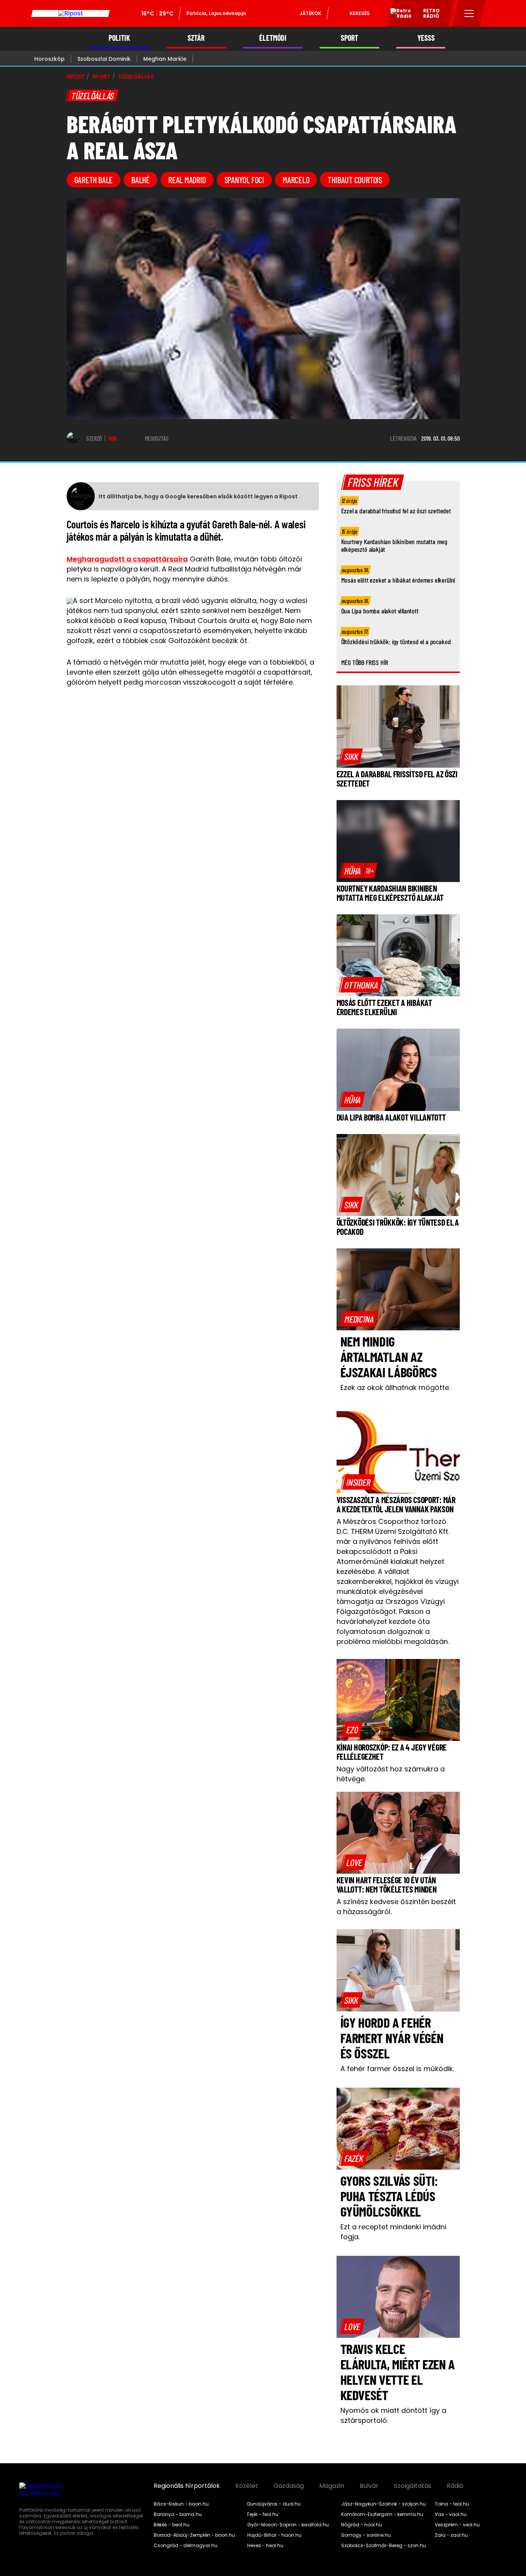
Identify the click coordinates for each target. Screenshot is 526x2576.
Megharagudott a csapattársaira (127, 559)
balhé (141, 180)
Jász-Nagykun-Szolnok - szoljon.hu (384, 2504)
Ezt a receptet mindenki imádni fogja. (393, 2232)
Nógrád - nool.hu (362, 2525)
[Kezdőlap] (70, 13)
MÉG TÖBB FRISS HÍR (365, 662)
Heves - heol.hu (265, 2546)
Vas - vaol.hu (451, 2514)
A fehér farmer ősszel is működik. (397, 2069)
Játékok (310, 13)
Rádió (455, 2486)
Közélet (247, 2486)
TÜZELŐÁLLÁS (136, 77)
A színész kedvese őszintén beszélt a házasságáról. (396, 1907)
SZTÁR (196, 38)
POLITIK (119, 38)
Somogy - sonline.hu (366, 2535)
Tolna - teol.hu (452, 2504)
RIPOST (75, 77)
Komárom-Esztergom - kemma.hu (382, 2514)
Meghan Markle (165, 59)
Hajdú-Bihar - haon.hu (274, 2535)
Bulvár (369, 2486)
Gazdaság (289, 2486)
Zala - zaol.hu (451, 2535)
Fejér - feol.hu (263, 2514)
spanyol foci (244, 180)
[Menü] (469, 13)
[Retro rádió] (398, 15)
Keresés (360, 13)
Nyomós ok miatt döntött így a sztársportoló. (393, 2415)
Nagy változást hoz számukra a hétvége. (391, 1774)
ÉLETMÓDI (273, 38)
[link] (351, 756)
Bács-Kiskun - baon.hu (181, 2504)
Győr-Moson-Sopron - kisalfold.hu (288, 2525)
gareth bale (94, 180)
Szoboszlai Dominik (104, 59)
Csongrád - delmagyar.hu (186, 2546)
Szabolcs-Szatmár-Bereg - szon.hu (384, 2546)
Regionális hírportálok (187, 2486)
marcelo (296, 180)
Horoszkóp (49, 59)
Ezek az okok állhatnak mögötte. (395, 1387)
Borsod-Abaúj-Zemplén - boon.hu (194, 2535)
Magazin (332, 2486)
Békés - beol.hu (172, 2525)
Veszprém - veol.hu (457, 2525)
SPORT (349, 38)
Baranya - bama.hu (178, 2514)
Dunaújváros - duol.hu (274, 2504)
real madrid (187, 180)
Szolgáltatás (413, 2486)
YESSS (426, 38)
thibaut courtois (355, 180)
